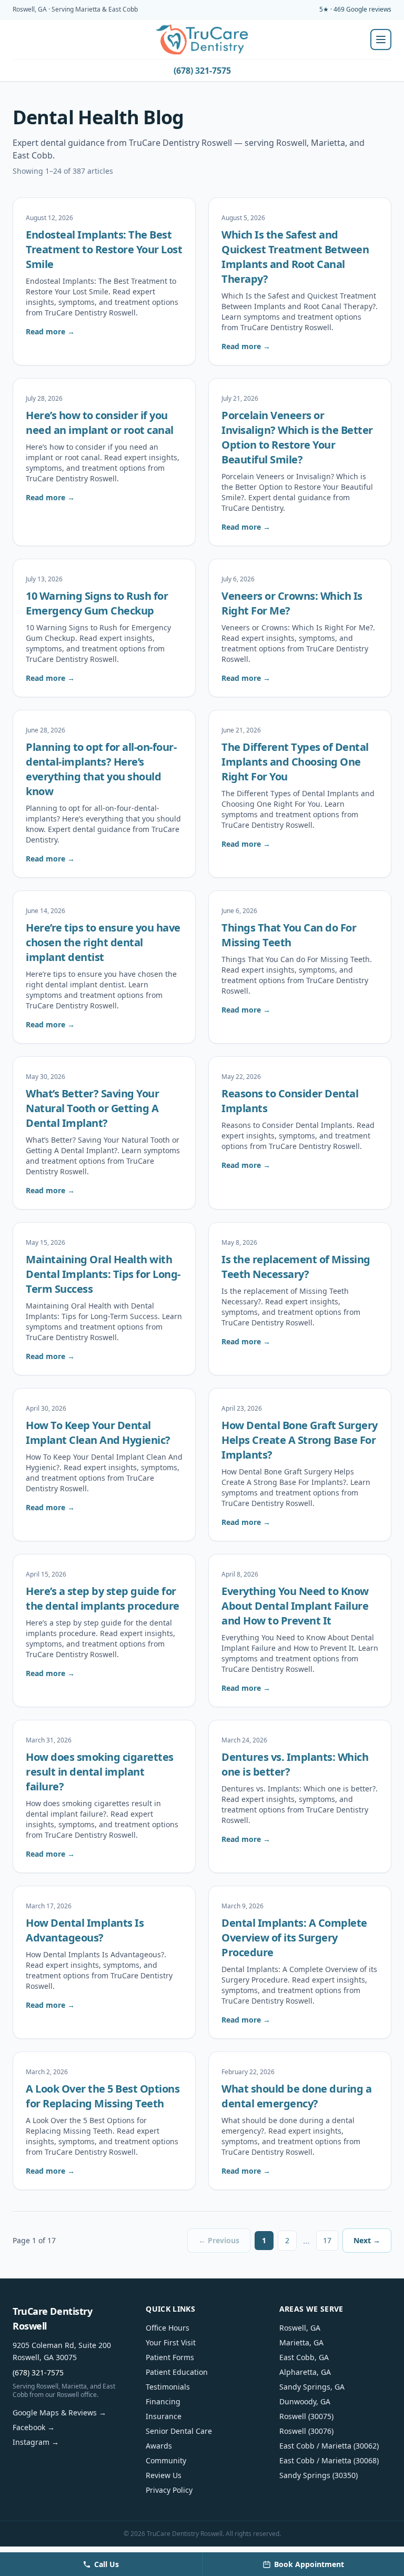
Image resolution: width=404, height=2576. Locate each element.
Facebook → (34, 2427)
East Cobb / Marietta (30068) (329, 2460)
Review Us (164, 2475)
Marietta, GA (301, 2342)
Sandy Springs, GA (312, 2387)
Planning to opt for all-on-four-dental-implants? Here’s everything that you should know (101, 769)
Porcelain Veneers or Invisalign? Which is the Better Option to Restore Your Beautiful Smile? (297, 437)
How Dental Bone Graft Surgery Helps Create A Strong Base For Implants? (300, 1440)
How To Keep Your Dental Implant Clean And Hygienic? (98, 1433)
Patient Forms (170, 2357)
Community (166, 2460)
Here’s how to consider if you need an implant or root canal (100, 423)
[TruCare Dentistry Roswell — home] (202, 39)
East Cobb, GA (304, 2357)
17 (327, 2240)
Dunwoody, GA (305, 2401)
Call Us (107, 2564)
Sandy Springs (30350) (319, 2475)
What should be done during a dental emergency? (296, 2096)
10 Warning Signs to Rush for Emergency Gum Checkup (97, 603)
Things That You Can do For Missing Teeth (289, 935)
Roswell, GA (300, 2328)
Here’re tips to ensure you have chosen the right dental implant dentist (103, 942)
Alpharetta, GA (305, 2372)
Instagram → (36, 2442)
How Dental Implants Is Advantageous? (85, 1930)
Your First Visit (171, 2342)
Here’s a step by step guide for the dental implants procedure (103, 1598)
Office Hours (168, 2328)
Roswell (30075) (306, 2416)
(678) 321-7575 (202, 71)
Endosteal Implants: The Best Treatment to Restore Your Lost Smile (104, 249)
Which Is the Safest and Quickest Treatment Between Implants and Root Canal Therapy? (295, 257)
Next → (367, 2240)
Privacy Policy (169, 2490)
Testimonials (168, 2387)
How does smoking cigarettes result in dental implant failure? (100, 1772)
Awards (159, 2446)
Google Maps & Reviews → (59, 2412)
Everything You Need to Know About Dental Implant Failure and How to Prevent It (295, 1606)
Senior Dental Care (179, 2431)
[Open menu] (381, 39)
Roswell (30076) (306, 2431)
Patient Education (177, 2372)
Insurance (164, 2416)
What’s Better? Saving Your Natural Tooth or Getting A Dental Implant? (92, 1108)
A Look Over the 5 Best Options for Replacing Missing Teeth (103, 2096)
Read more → (50, 331)
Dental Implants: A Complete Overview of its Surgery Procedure (294, 1938)
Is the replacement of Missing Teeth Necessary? (296, 1267)
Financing (163, 2401)
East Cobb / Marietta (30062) (329, 2446)
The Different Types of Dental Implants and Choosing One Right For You (295, 762)
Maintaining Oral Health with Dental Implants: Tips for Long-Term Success (103, 1274)
